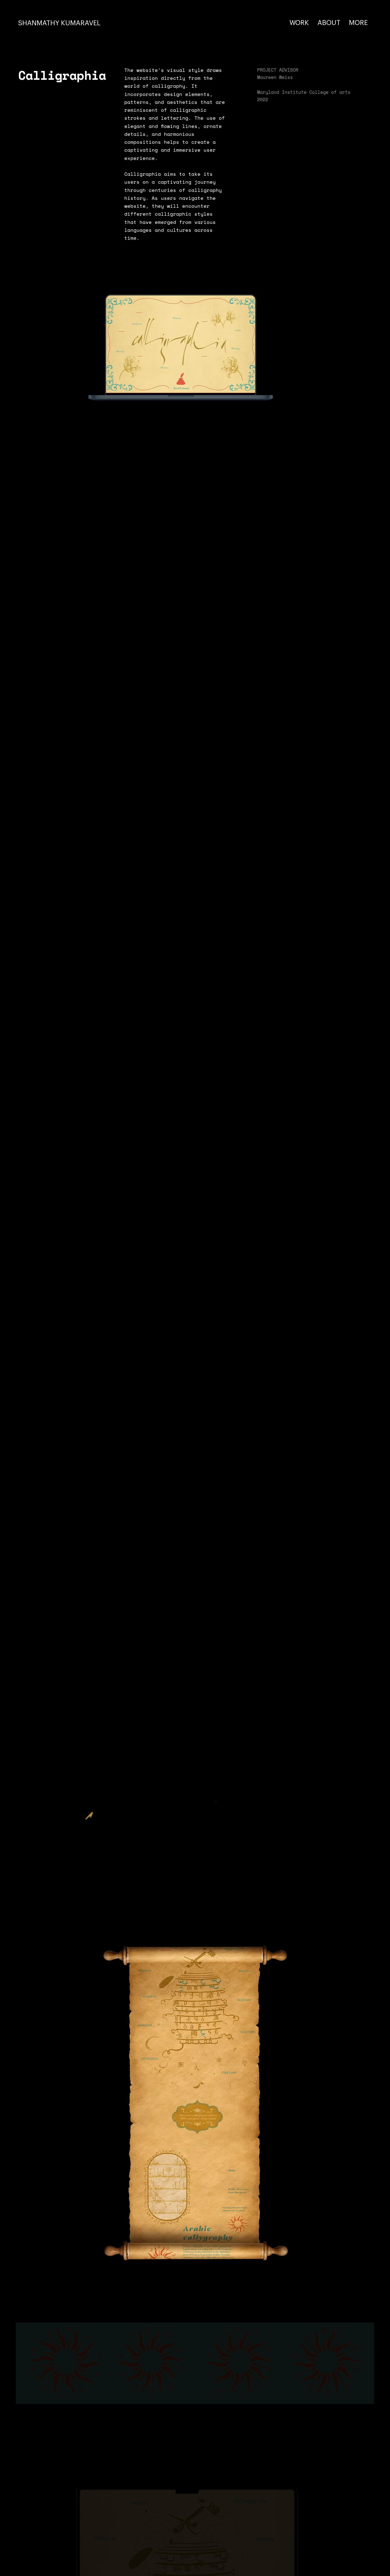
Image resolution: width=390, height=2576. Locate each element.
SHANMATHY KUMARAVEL (59, 23)
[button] (374, 1933)
